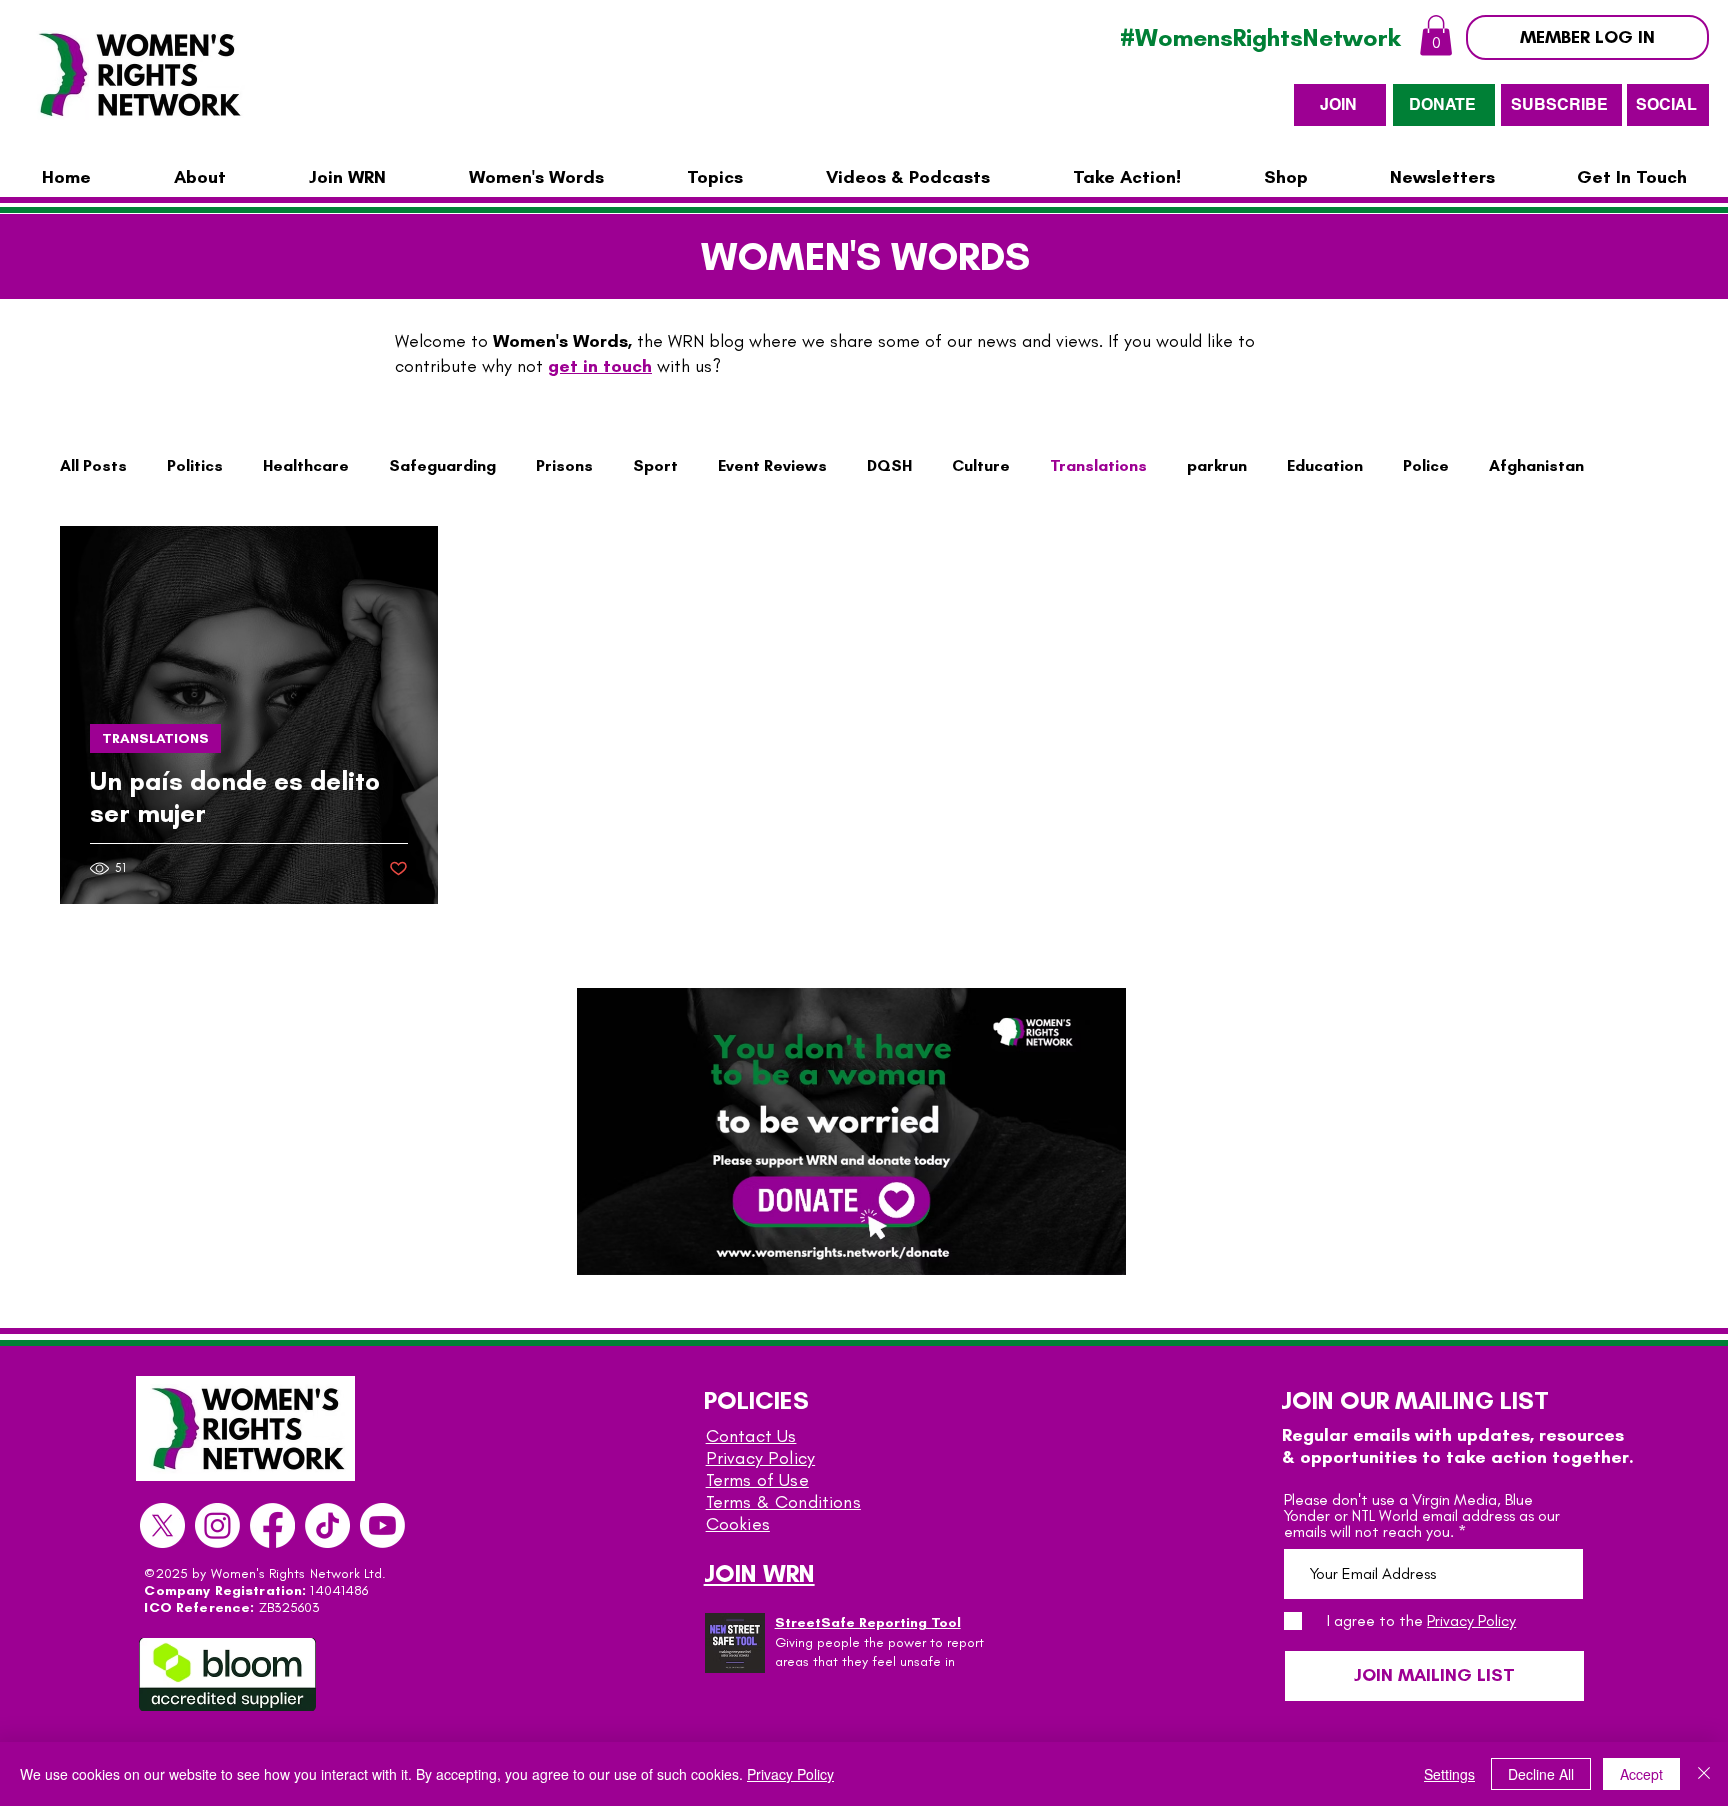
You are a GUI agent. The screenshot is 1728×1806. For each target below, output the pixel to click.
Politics (195, 465)
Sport (655, 465)
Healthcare (306, 465)
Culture (981, 465)
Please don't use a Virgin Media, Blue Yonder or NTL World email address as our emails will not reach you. (1422, 1516)
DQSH (889, 465)
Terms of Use (757, 1480)
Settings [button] (1449, 1774)
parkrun (1217, 465)
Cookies (738, 1524)
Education (1325, 465)
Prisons (564, 465)
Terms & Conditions (783, 1502)
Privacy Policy (761, 1458)
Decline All (1541, 1774)
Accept (1641, 1774)
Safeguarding (442, 465)
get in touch (600, 366)
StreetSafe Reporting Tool (868, 1622)
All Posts (93, 465)
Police (1426, 465)
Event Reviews (772, 465)
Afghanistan (1536, 465)
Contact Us (751, 1436)
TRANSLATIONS (155, 738)
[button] (1436, 35)
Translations (1098, 465)
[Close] (1704, 1774)
